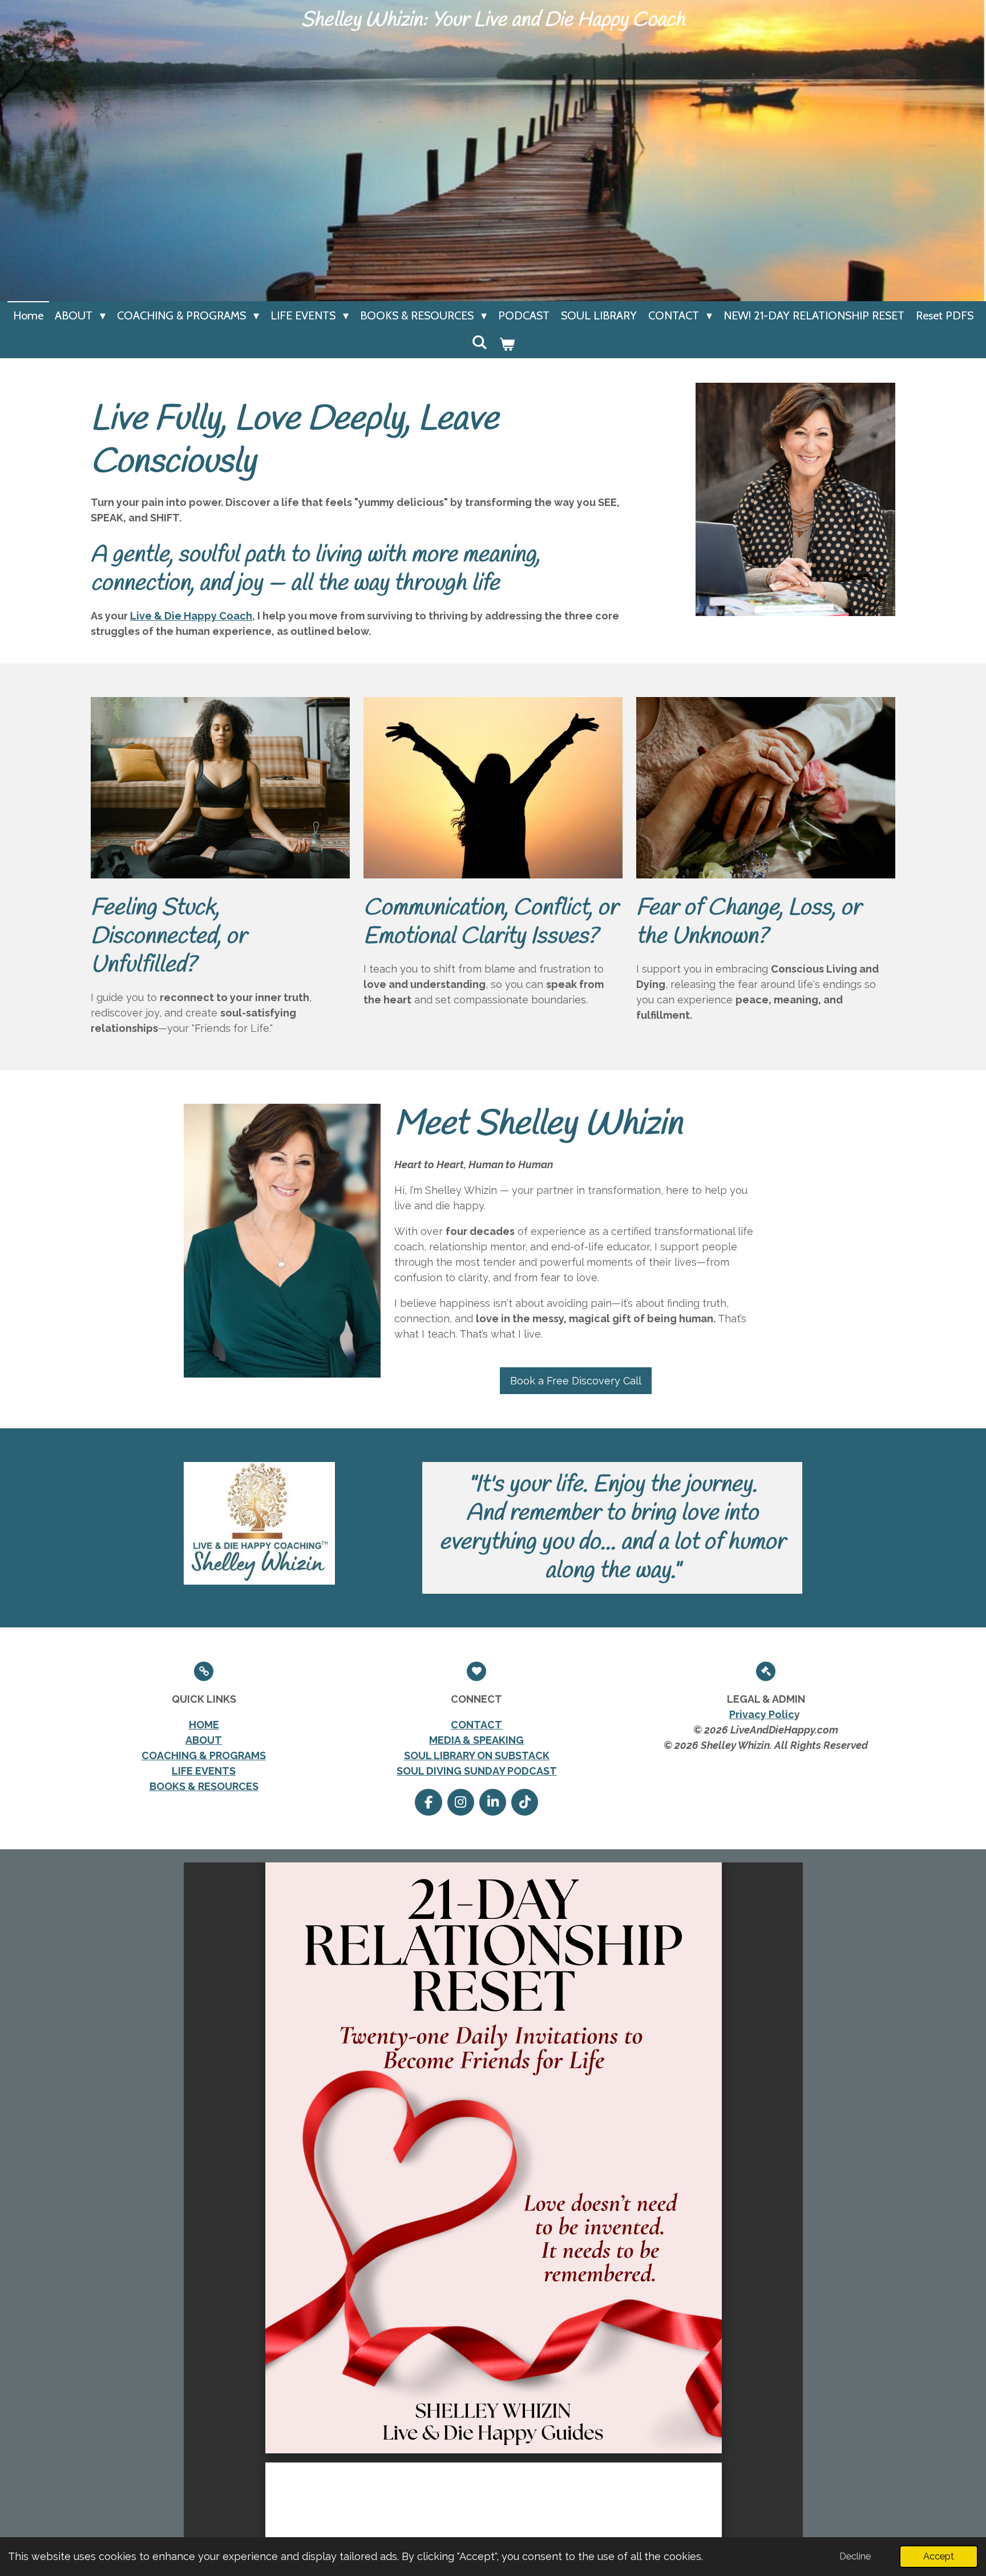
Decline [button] (855, 2556)
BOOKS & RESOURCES (204, 1786)
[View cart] (507, 344)
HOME (204, 1725)
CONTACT (476, 1725)
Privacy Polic (762, 1714)
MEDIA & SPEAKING (476, 1740)
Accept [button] (939, 2556)
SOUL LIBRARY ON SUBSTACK (477, 1755)
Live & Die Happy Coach (191, 616)
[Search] (479, 342)
